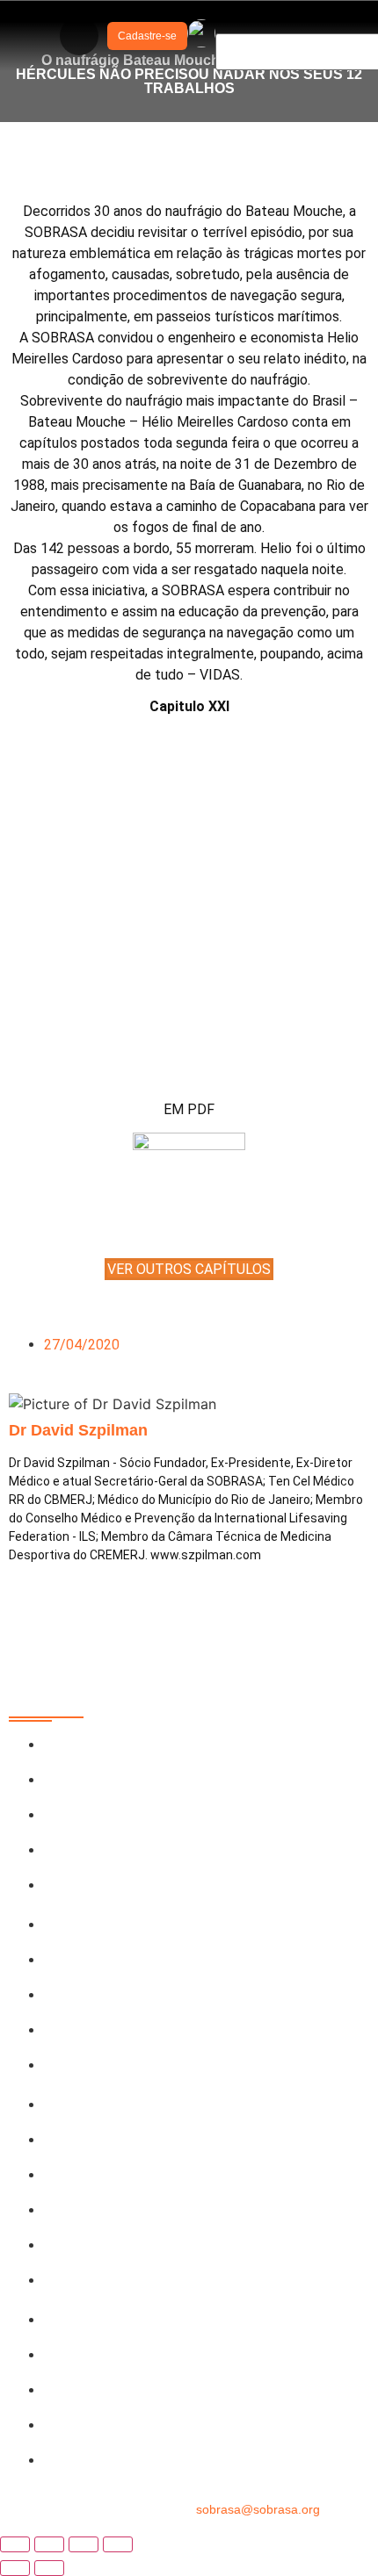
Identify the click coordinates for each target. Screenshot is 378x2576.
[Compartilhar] (84, 2544)
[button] (79, 36)
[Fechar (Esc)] (118, 2544)
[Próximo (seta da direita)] (49, 2568)
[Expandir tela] (49, 2544)
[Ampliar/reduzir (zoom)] (15, 2544)
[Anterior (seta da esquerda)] (15, 2568)
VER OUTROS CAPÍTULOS (189, 1269)
